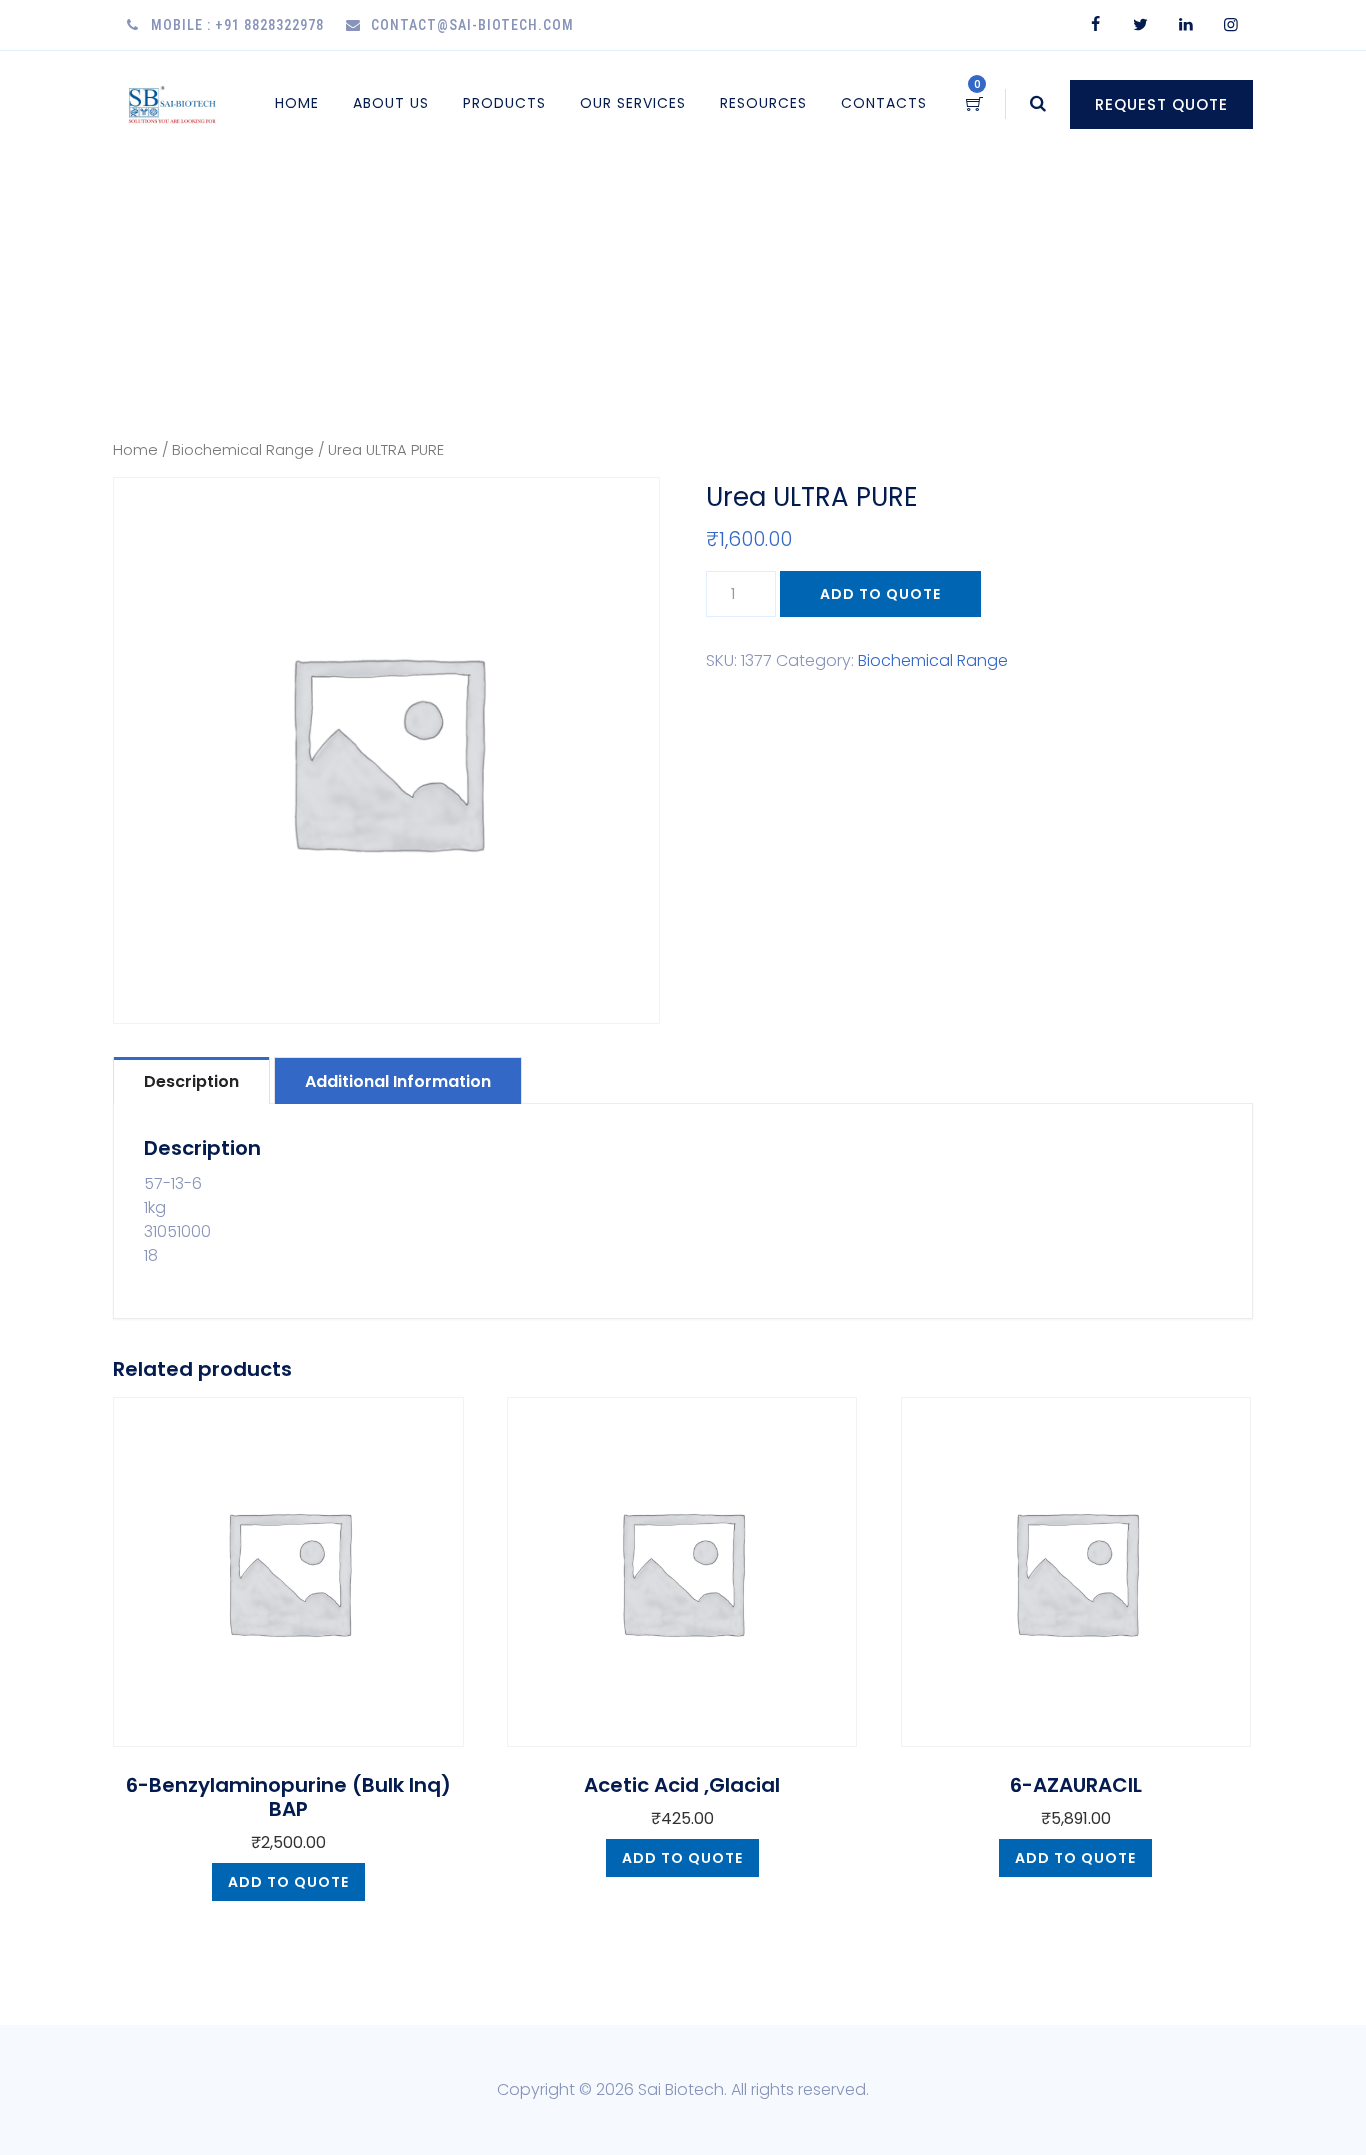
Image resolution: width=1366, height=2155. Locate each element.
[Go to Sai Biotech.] (986, 256)
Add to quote (880, 594)
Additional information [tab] (398, 1081)
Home (297, 103)
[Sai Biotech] (173, 103)
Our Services (633, 103)
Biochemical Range (243, 450)
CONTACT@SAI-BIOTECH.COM (472, 25)
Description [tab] (191, 1081)
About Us (391, 103)
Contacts (884, 103)
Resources (763, 103)
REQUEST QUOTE (1161, 104)
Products (504, 103)
